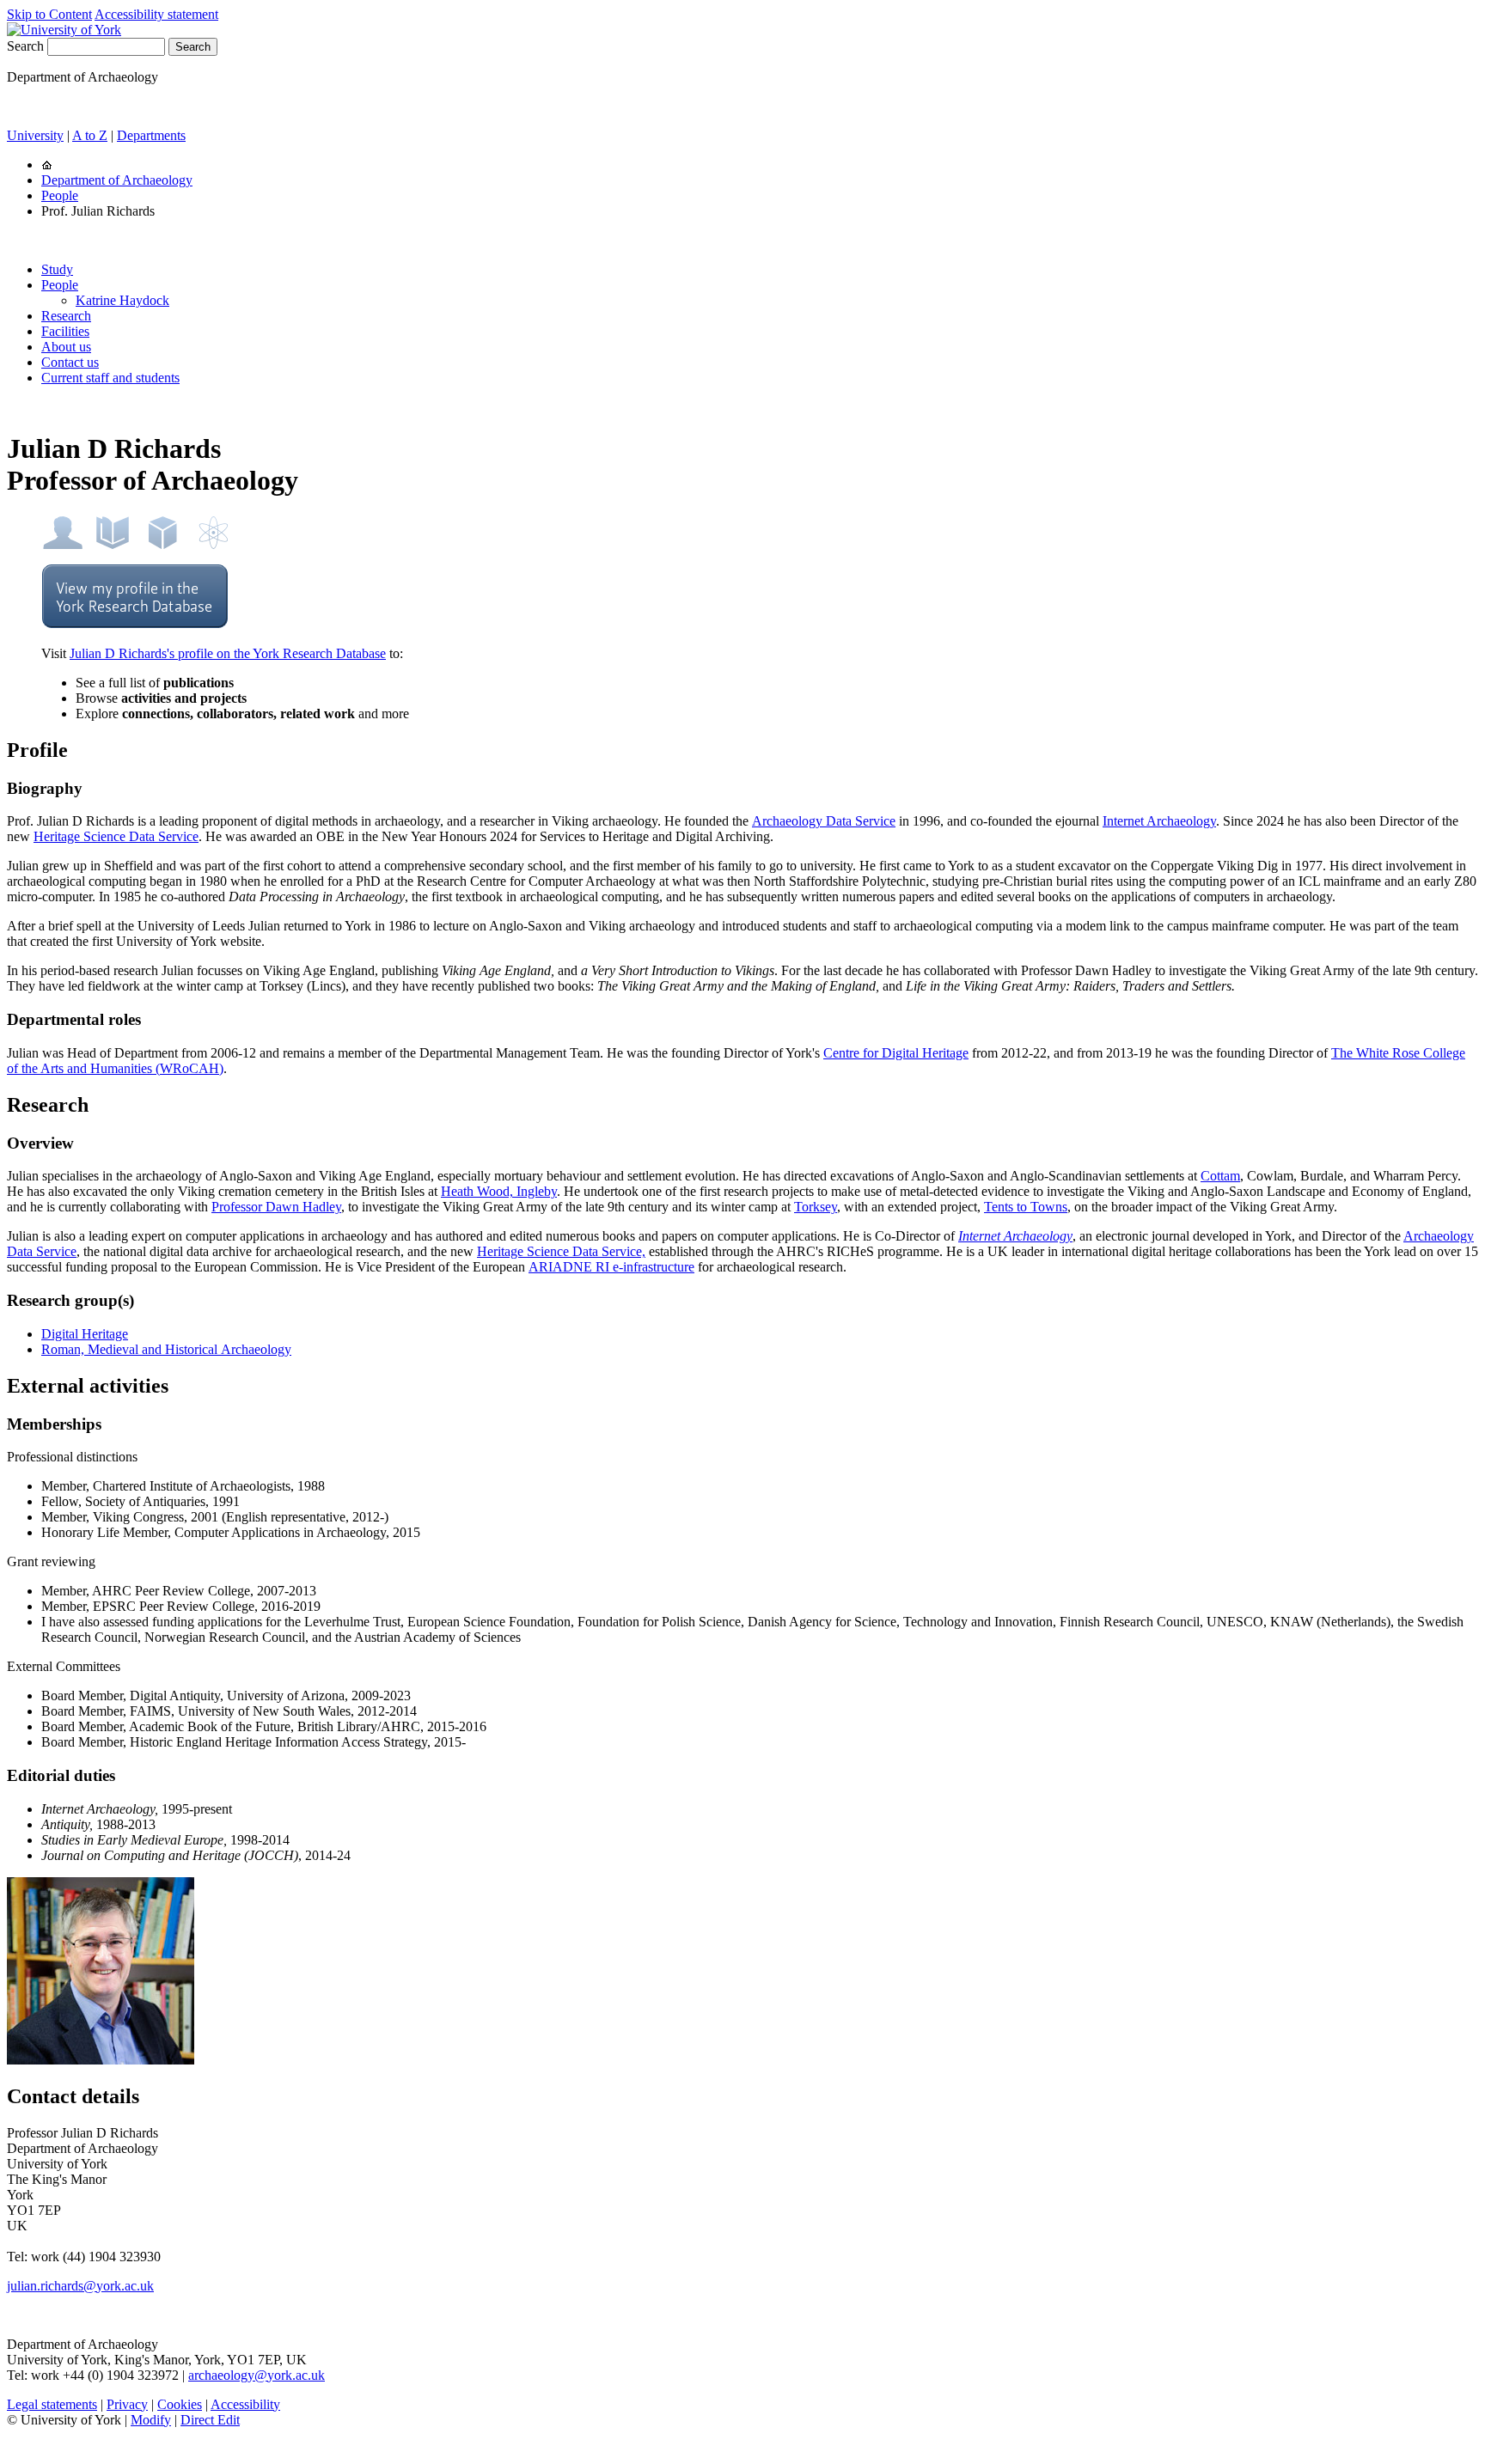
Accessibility (245, 2404)
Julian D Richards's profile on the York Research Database (228, 653)
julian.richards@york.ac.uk (80, 2286)
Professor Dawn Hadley (276, 1207)
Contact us (70, 362)
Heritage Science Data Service (116, 836)
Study (57, 269)
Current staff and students (110, 378)
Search (25, 46)
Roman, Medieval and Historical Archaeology (166, 1349)
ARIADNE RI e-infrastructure (611, 1267)
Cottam (1220, 1176)
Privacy (127, 2404)
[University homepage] (47, 165)
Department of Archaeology (117, 180)
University (35, 135)
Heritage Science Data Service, (561, 1251)
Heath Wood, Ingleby (499, 1191)
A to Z (90, 135)
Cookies (180, 2404)
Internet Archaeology (1159, 821)
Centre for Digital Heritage (896, 1053)
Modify (151, 2420)
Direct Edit (210, 2420)
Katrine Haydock (122, 300)
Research (66, 316)
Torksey (816, 1207)
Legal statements (52, 2404)
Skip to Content (49, 14)
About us (66, 347)
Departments (151, 135)
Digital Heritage (85, 1334)
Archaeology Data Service (824, 821)
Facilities (65, 331)
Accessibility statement (156, 14)
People (60, 195)
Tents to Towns (1026, 1207)
